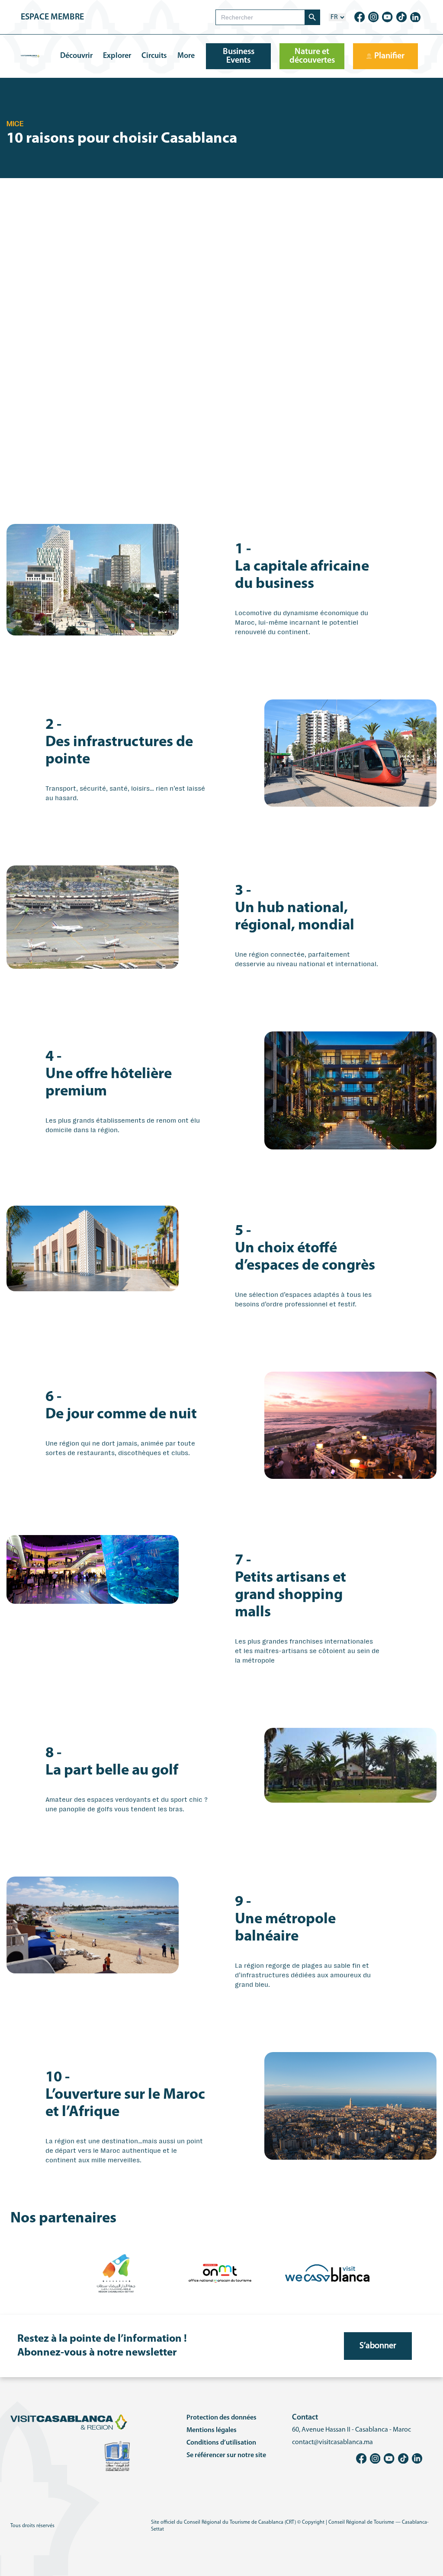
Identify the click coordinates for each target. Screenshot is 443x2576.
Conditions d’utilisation (221, 2443)
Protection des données (221, 2418)
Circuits (154, 56)
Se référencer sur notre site (226, 2455)
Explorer (117, 56)
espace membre (52, 17)
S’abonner (378, 2346)
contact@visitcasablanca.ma (332, 2442)
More (186, 56)
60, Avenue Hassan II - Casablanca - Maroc (352, 2430)
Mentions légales (212, 2430)
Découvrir (76, 56)
